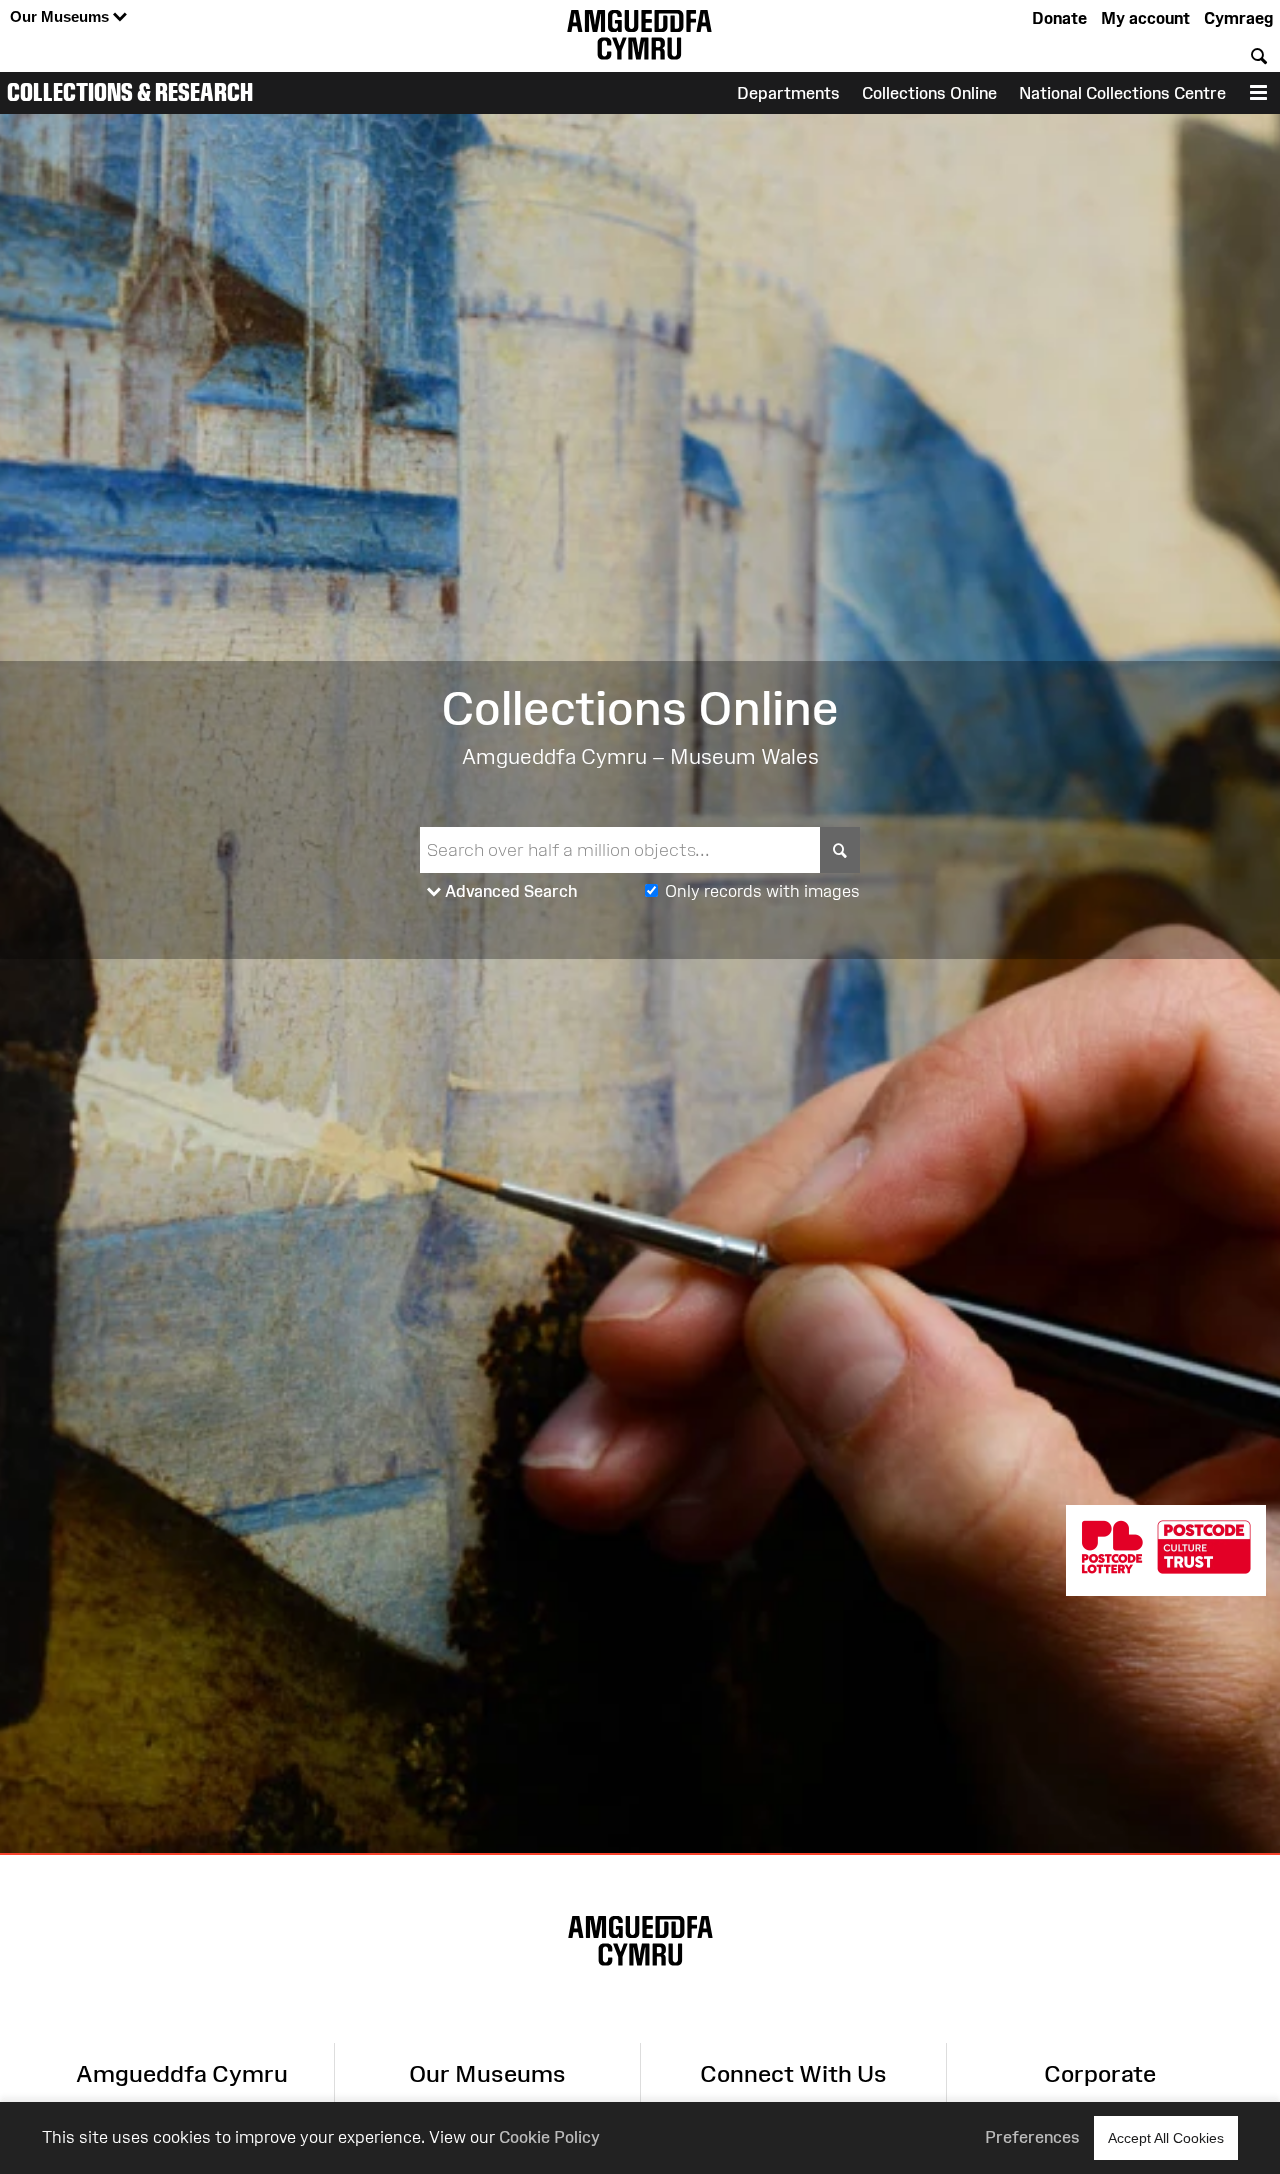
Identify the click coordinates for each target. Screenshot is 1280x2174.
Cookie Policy (549, 2137)
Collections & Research (130, 92)
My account (1145, 18)
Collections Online (929, 93)
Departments (788, 93)
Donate (1059, 18)
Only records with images (762, 891)
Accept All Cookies (1166, 2138)
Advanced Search (509, 891)
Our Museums (61, 16)
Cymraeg (1238, 18)
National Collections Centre (1122, 93)
